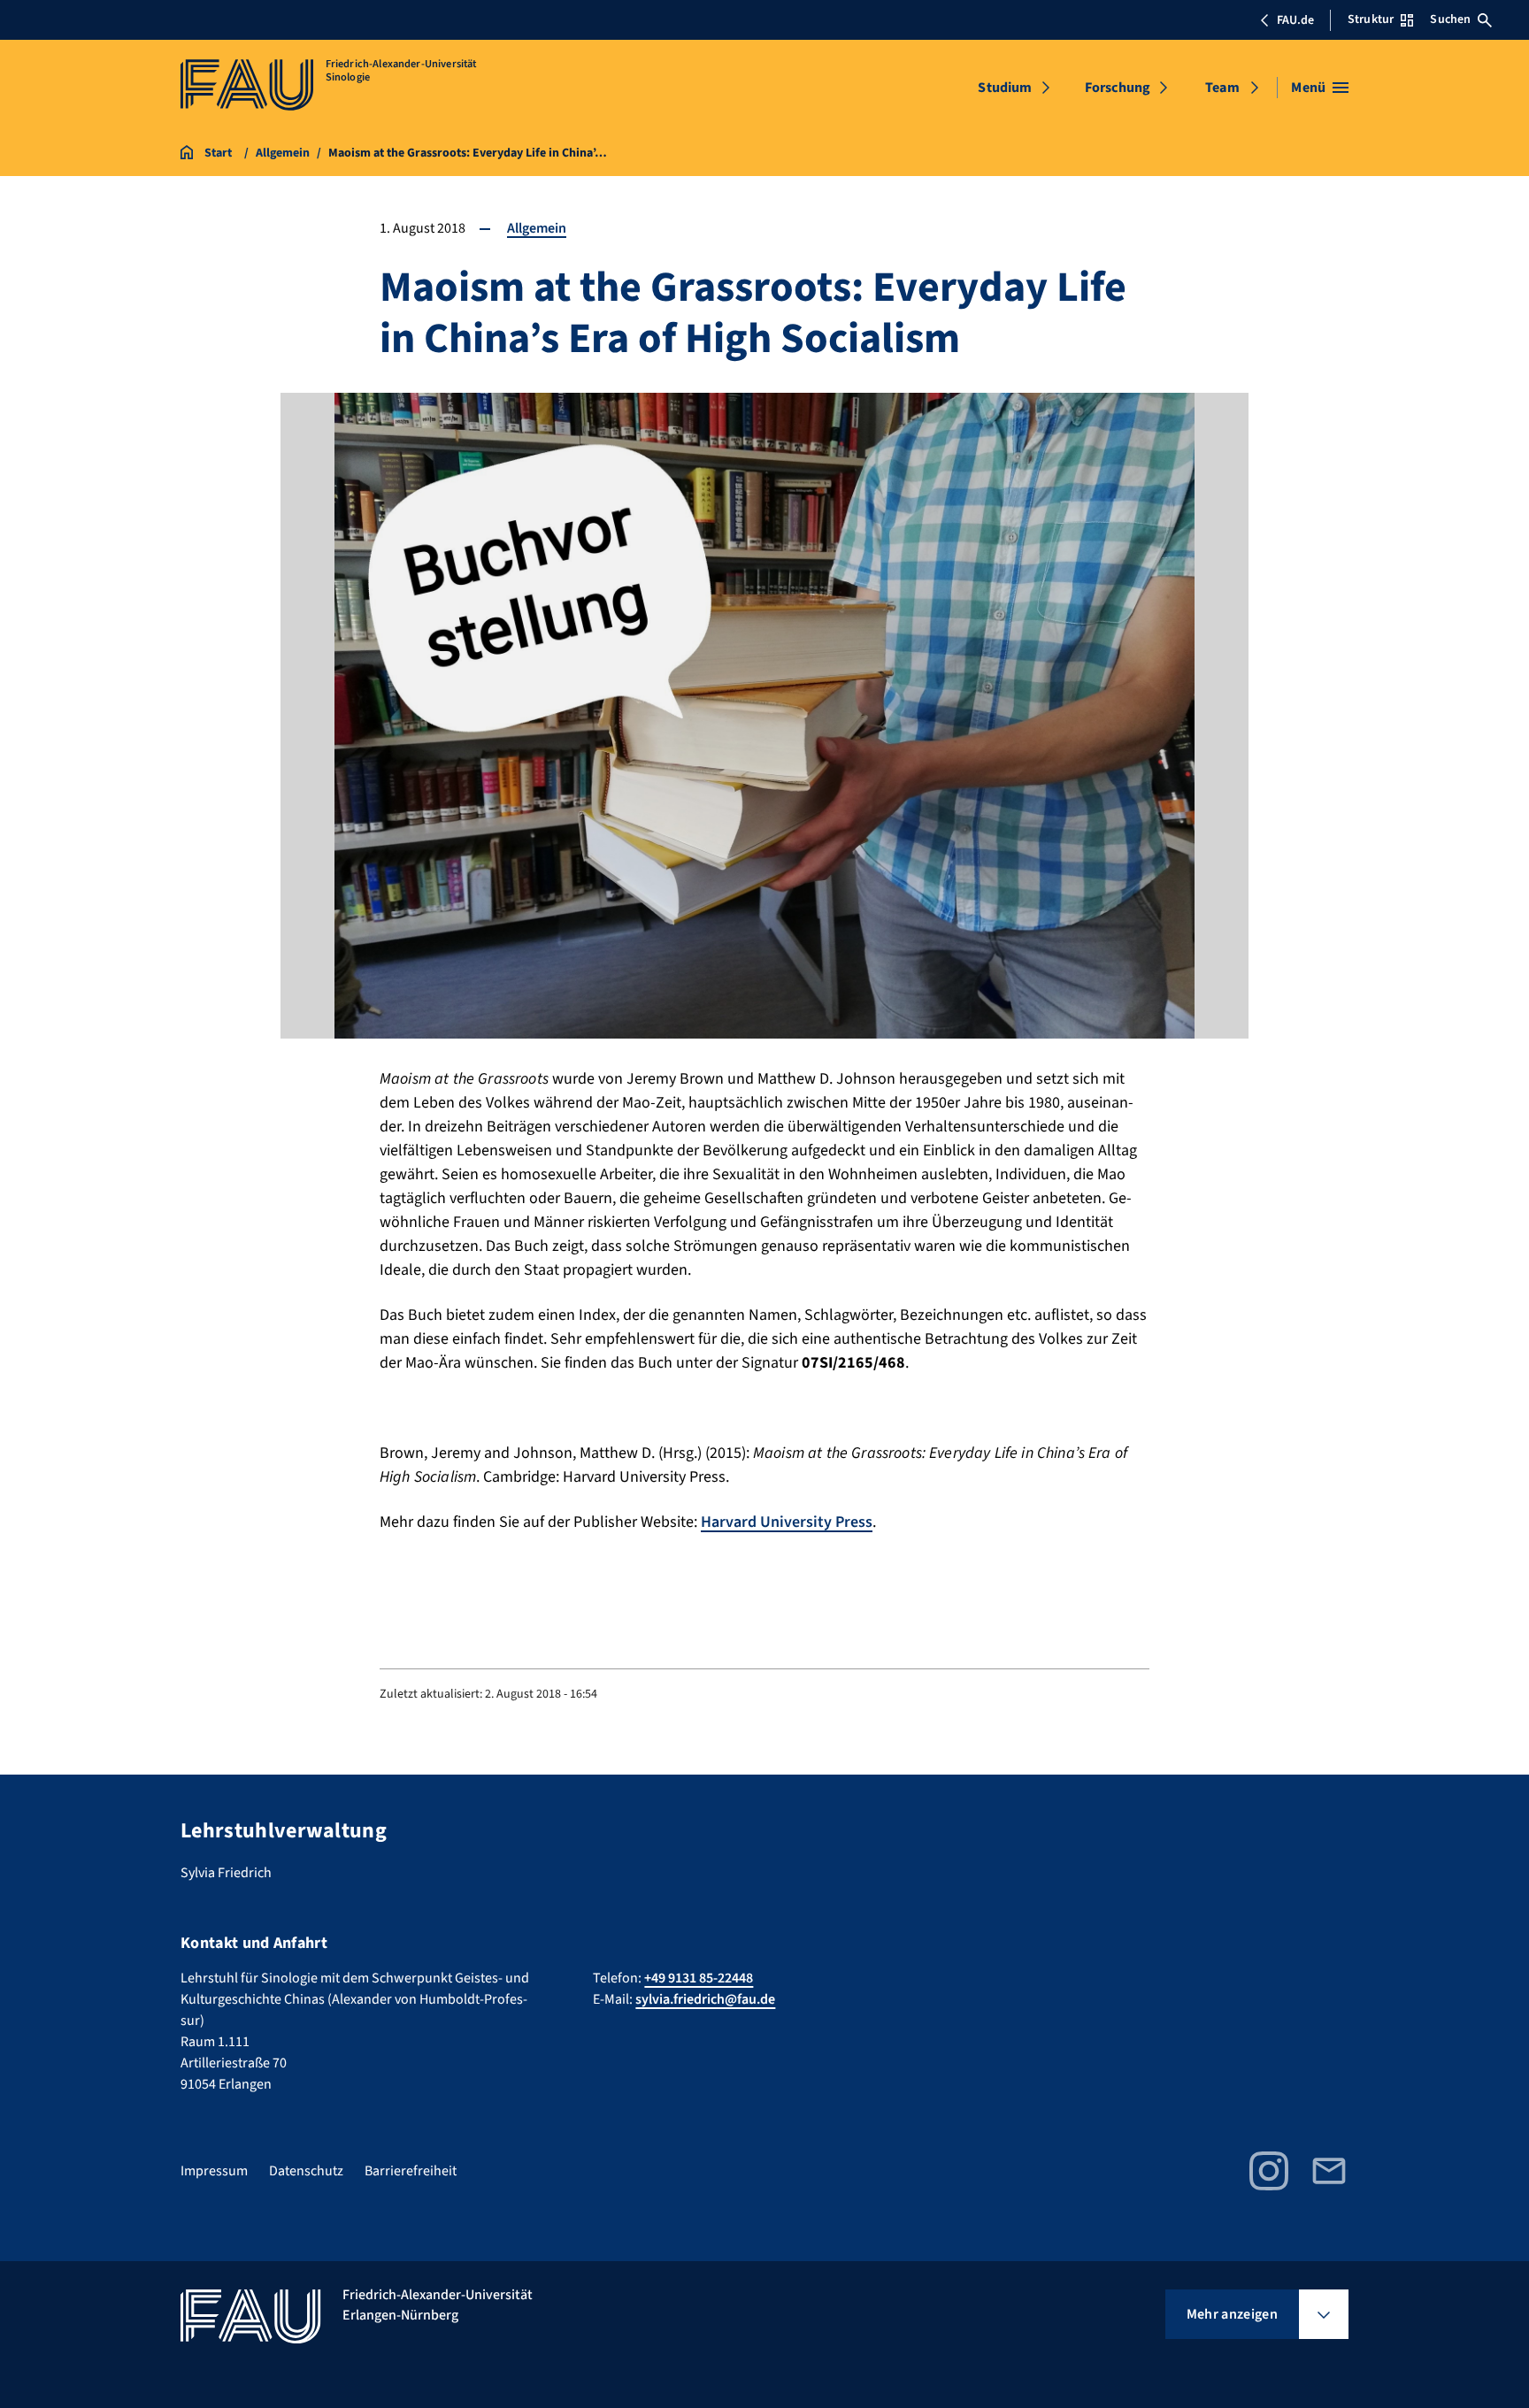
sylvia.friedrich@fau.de (705, 1999)
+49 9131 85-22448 (699, 1978)
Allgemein (537, 228)
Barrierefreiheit (411, 2171)
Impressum (214, 2171)
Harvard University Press (787, 1522)
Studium (1005, 88)
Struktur (1371, 19)
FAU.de (1295, 20)
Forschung (1118, 88)
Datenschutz (306, 2171)
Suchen (1450, 19)
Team (1222, 88)
